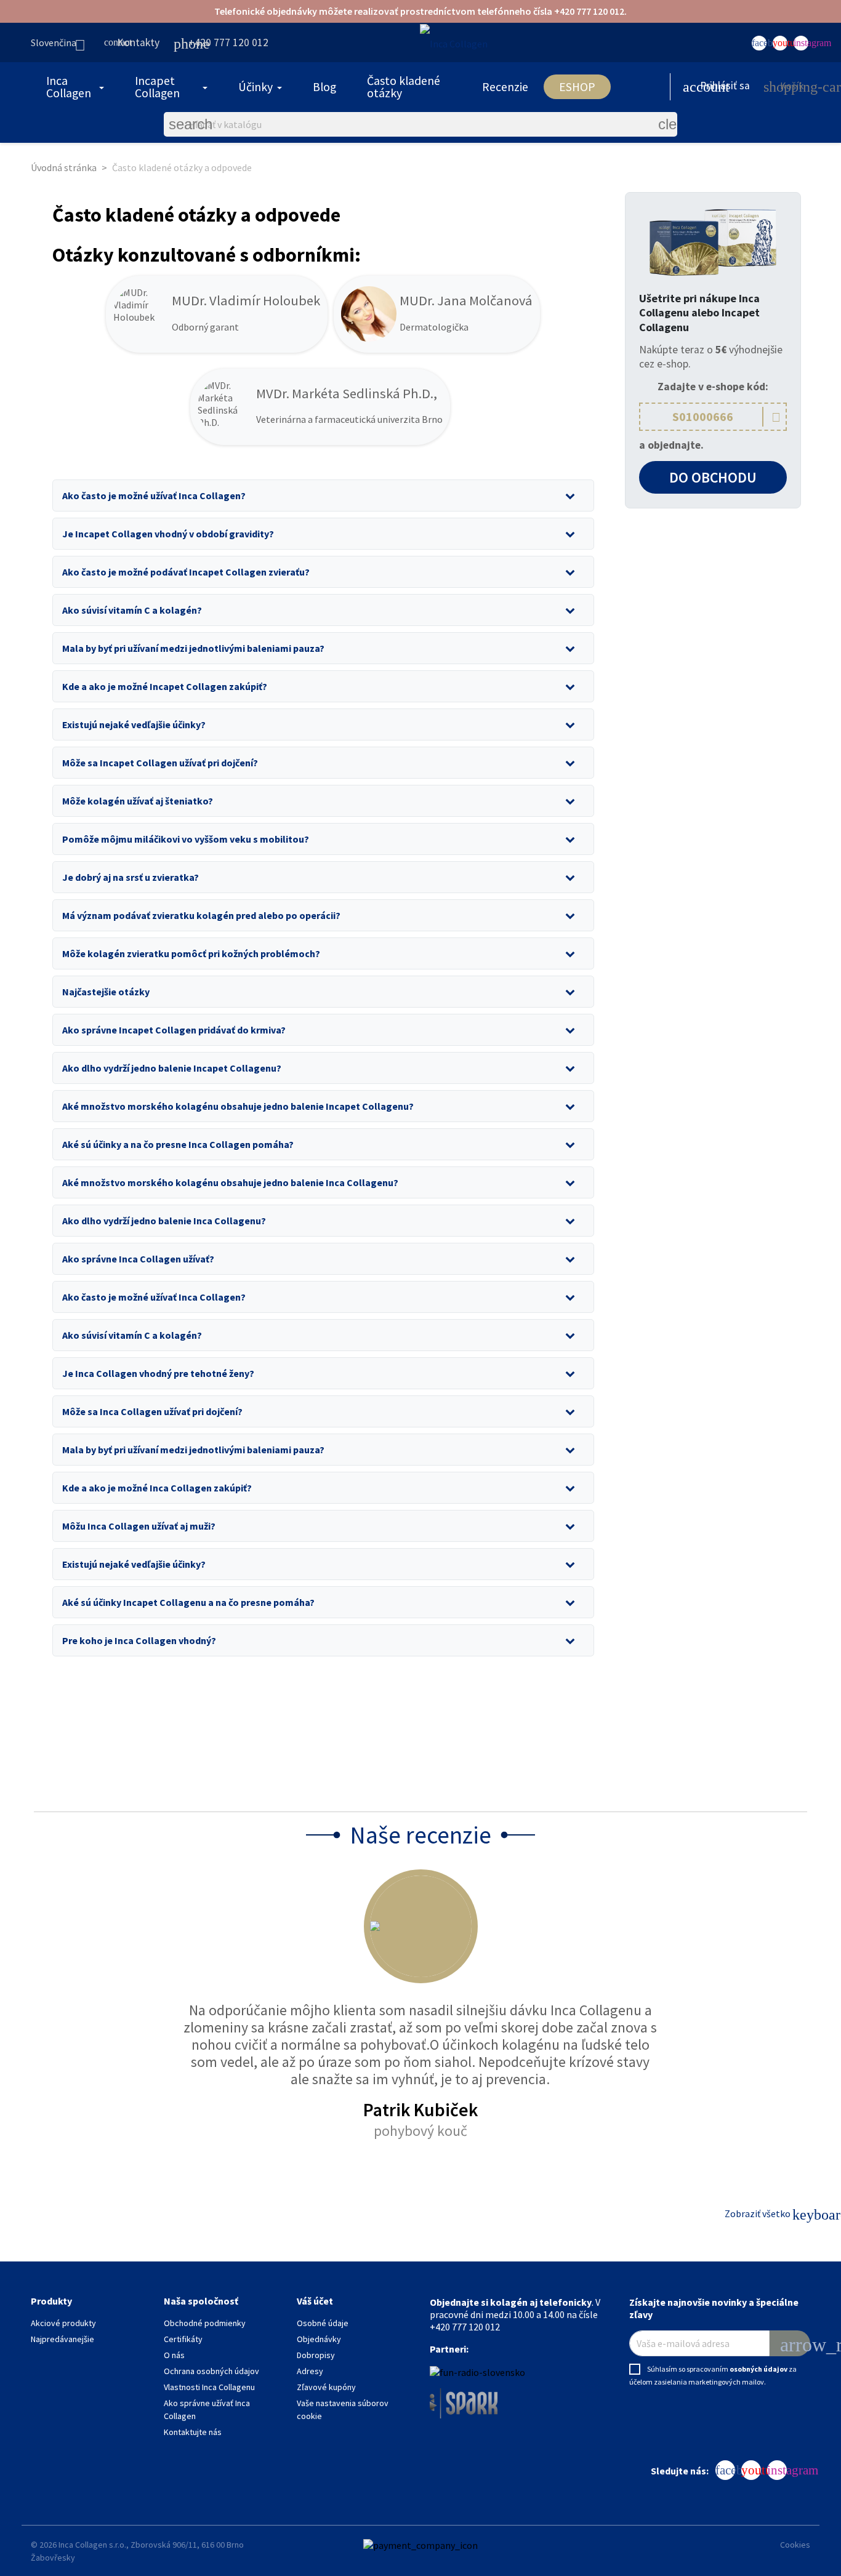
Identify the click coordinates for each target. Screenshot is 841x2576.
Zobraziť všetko (766, 2215)
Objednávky (319, 2339)
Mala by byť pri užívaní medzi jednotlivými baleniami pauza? (193, 648)
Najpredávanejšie (62, 2339)
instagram (801, 43)
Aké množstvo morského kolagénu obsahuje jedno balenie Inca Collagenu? (230, 1182)
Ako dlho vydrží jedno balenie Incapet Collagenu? (172, 1068)
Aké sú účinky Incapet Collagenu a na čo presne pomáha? (188, 1602)
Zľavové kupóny (326, 2387)
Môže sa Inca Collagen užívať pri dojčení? (152, 1411)
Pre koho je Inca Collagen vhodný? (139, 1640)
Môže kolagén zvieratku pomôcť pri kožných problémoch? (191, 953)
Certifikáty (183, 2339)
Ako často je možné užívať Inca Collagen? (154, 496)
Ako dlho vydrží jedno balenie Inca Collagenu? (164, 1221)
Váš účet (315, 2301)
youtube (780, 43)
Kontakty (132, 42)
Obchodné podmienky (205, 2323)
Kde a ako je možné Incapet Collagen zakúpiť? (165, 686)
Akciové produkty (63, 2323)
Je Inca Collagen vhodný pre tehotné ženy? (158, 1373)
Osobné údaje (323, 2323)
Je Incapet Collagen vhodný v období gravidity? (168, 534)
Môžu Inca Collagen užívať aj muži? (139, 1526)
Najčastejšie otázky (106, 992)
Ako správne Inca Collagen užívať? (138, 1259)
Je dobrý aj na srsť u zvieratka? (131, 877)
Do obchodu (713, 477)
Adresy (310, 2371)
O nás (174, 2355)
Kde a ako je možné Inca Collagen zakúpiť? (157, 1488)
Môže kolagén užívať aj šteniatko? (138, 801)
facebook (759, 43)
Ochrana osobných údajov (211, 2371)
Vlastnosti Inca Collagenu (209, 2387)
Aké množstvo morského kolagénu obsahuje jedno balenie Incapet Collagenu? (238, 1106)
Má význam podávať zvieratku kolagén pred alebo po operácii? (201, 915)
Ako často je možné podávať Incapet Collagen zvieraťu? (186, 572)
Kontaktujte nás (193, 2432)
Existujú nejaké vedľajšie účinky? (134, 724)
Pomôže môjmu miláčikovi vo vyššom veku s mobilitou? (186, 839)
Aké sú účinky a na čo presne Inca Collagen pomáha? (178, 1144)
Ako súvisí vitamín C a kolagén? (132, 610)
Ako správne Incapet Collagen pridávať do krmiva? (174, 1030)
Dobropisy (316, 2355)
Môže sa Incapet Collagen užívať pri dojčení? (160, 763)
